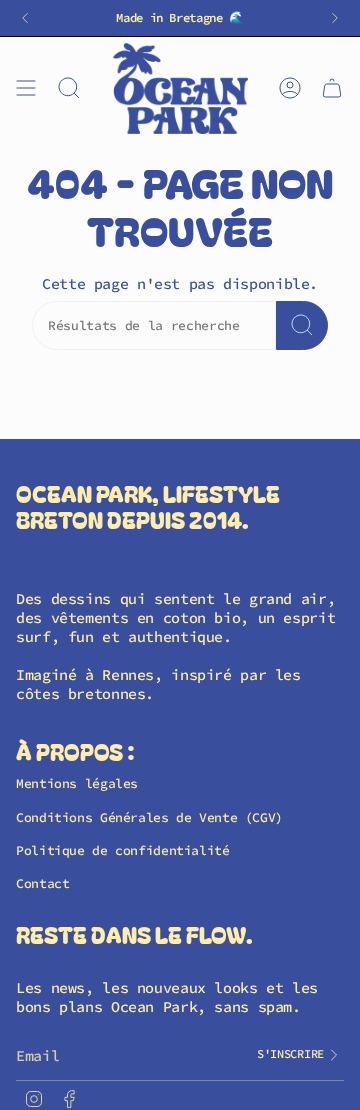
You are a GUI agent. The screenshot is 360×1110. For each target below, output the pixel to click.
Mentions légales (77, 783)
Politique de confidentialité (123, 850)
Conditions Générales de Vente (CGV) (149, 817)
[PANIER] (332, 88)
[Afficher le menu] (26, 88)
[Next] (335, 18)
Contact (42, 883)
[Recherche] (302, 325)
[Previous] (25, 18)
